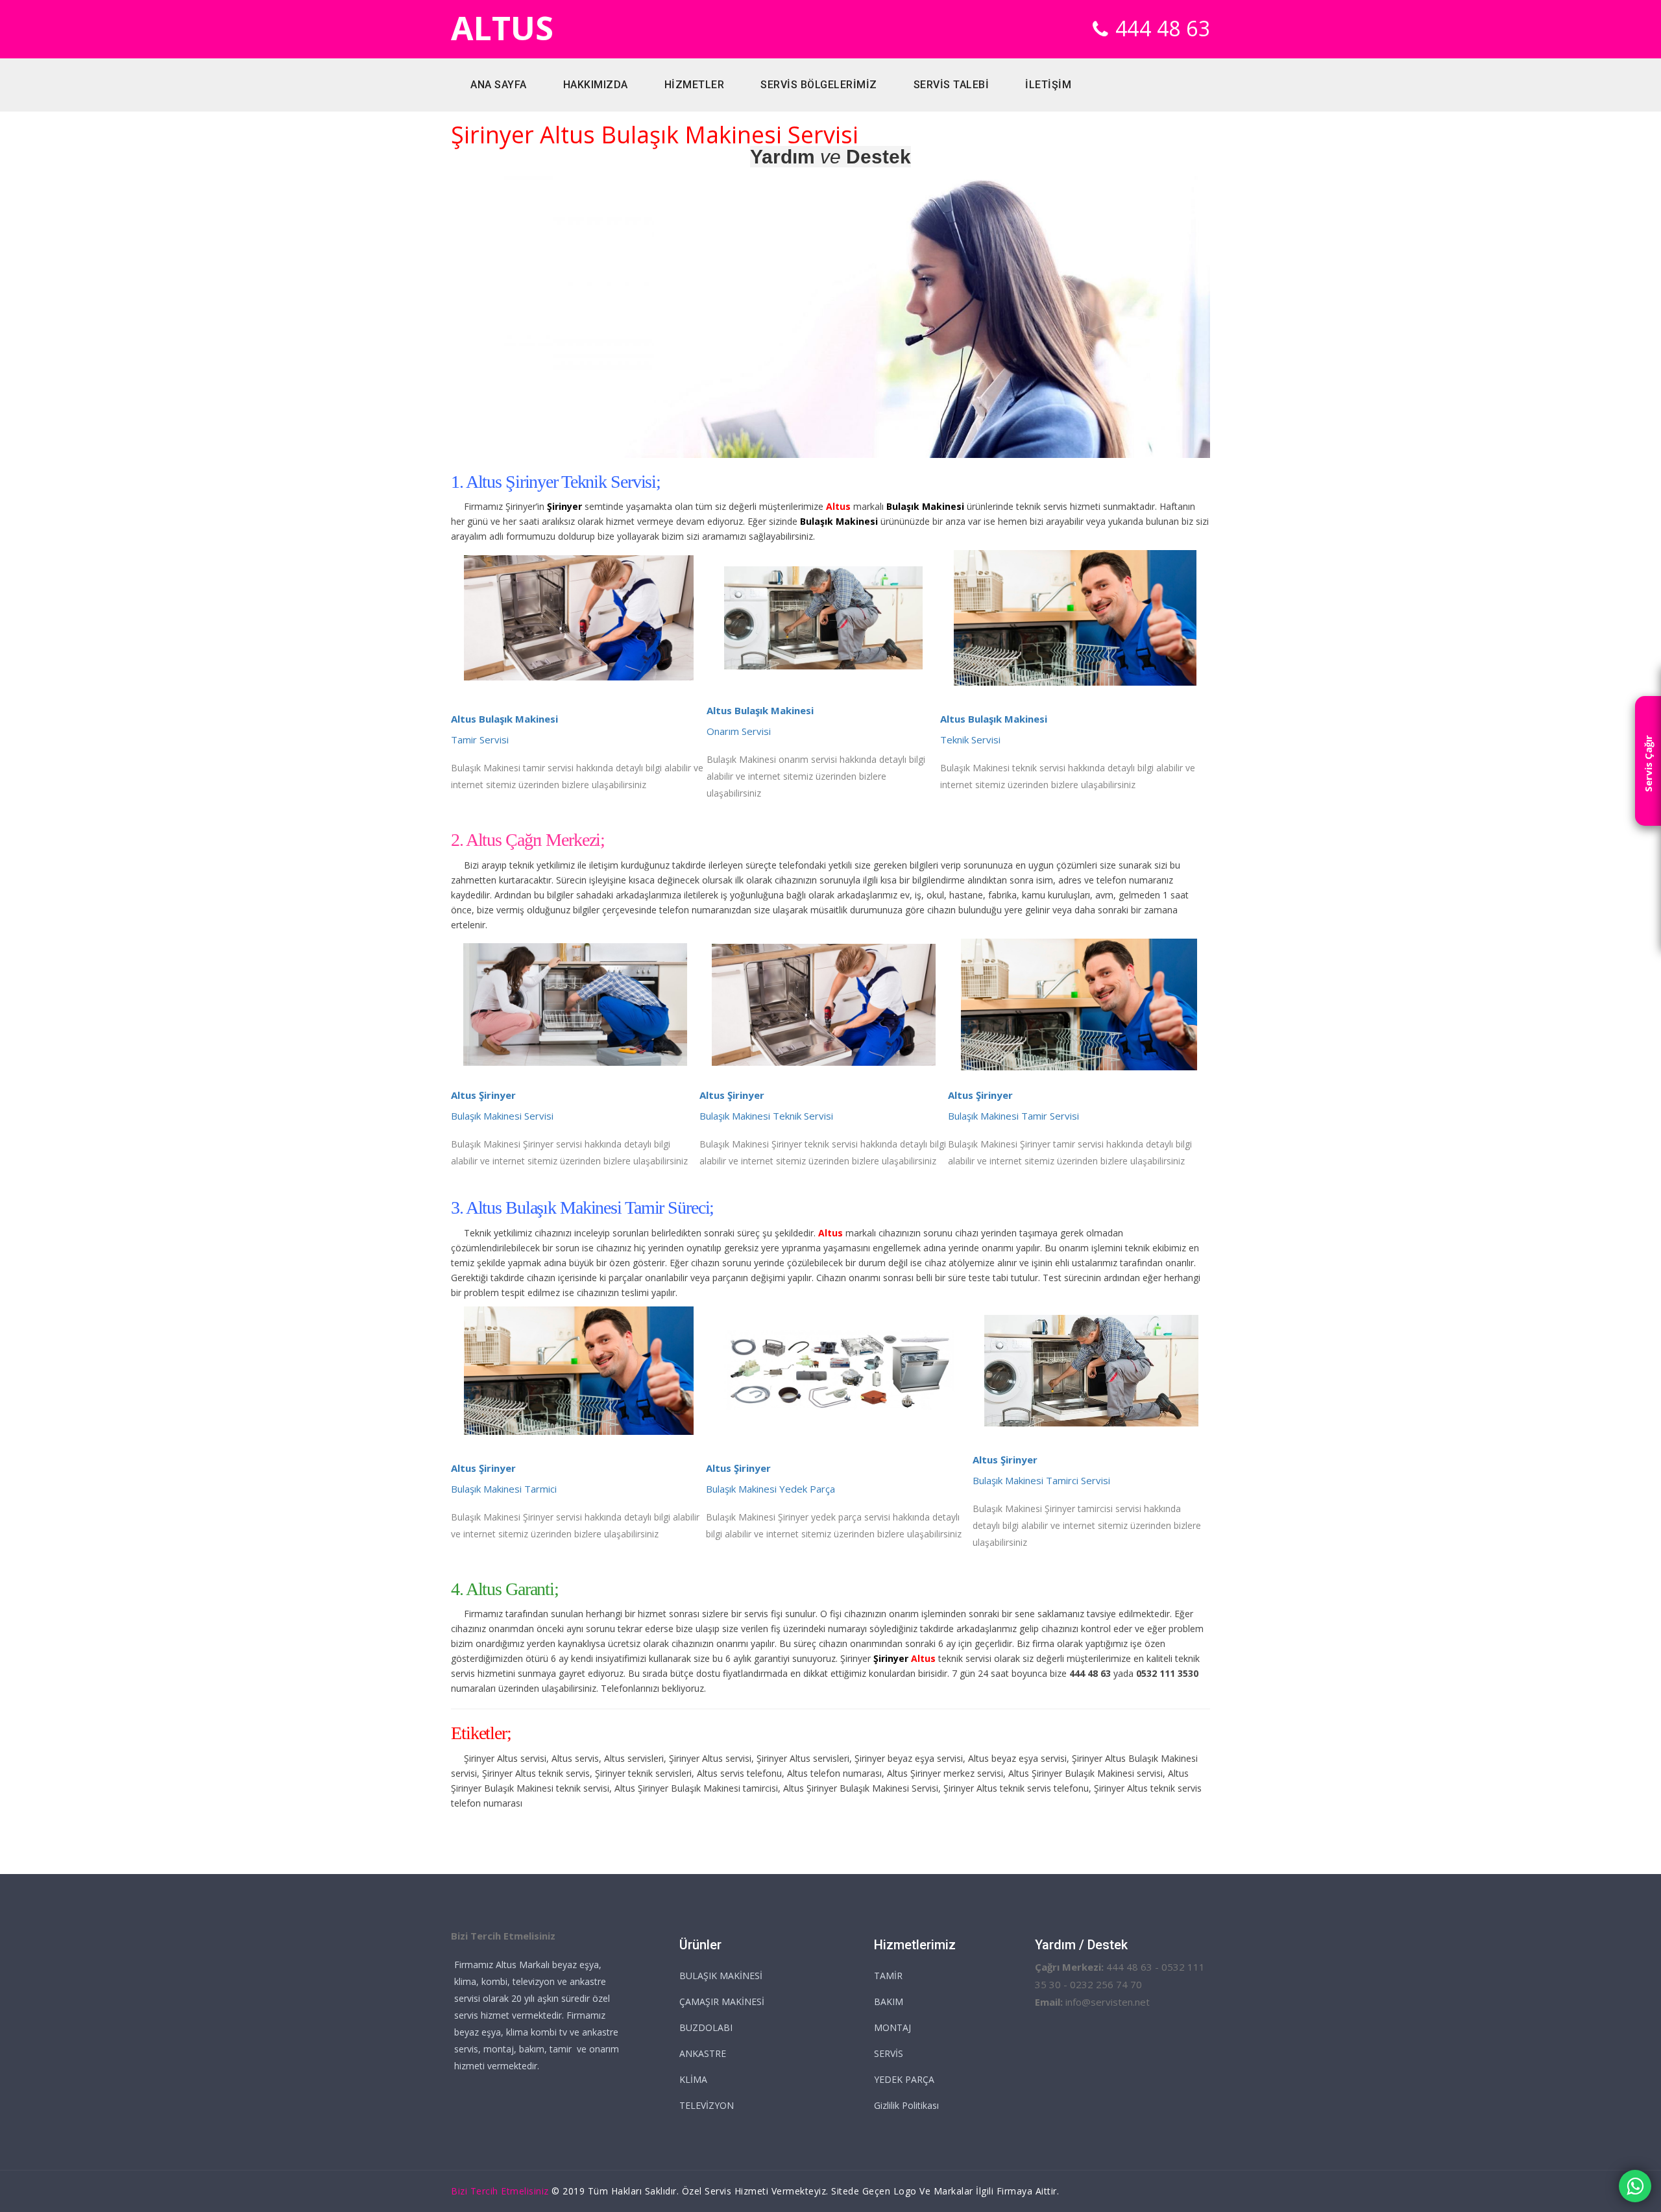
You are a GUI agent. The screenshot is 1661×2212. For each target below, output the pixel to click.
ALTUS (502, 28)
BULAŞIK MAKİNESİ (721, 1976)
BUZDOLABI (706, 2027)
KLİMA (693, 2079)
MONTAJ (892, 2027)
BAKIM (889, 2002)
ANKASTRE (703, 2053)
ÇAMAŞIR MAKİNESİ (722, 2002)
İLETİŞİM (1048, 85)
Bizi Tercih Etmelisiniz (500, 2191)
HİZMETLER (695, 85)
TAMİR (888, 1976)
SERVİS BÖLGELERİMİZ (819, 85)
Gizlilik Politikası (906, 2105)
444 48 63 (1163, 28)
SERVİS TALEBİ (952, 85)
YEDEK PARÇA (904, 2079)
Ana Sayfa (499, 85)
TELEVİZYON (707, 2105)
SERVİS (889, 2053)
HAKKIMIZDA (596, 85)
